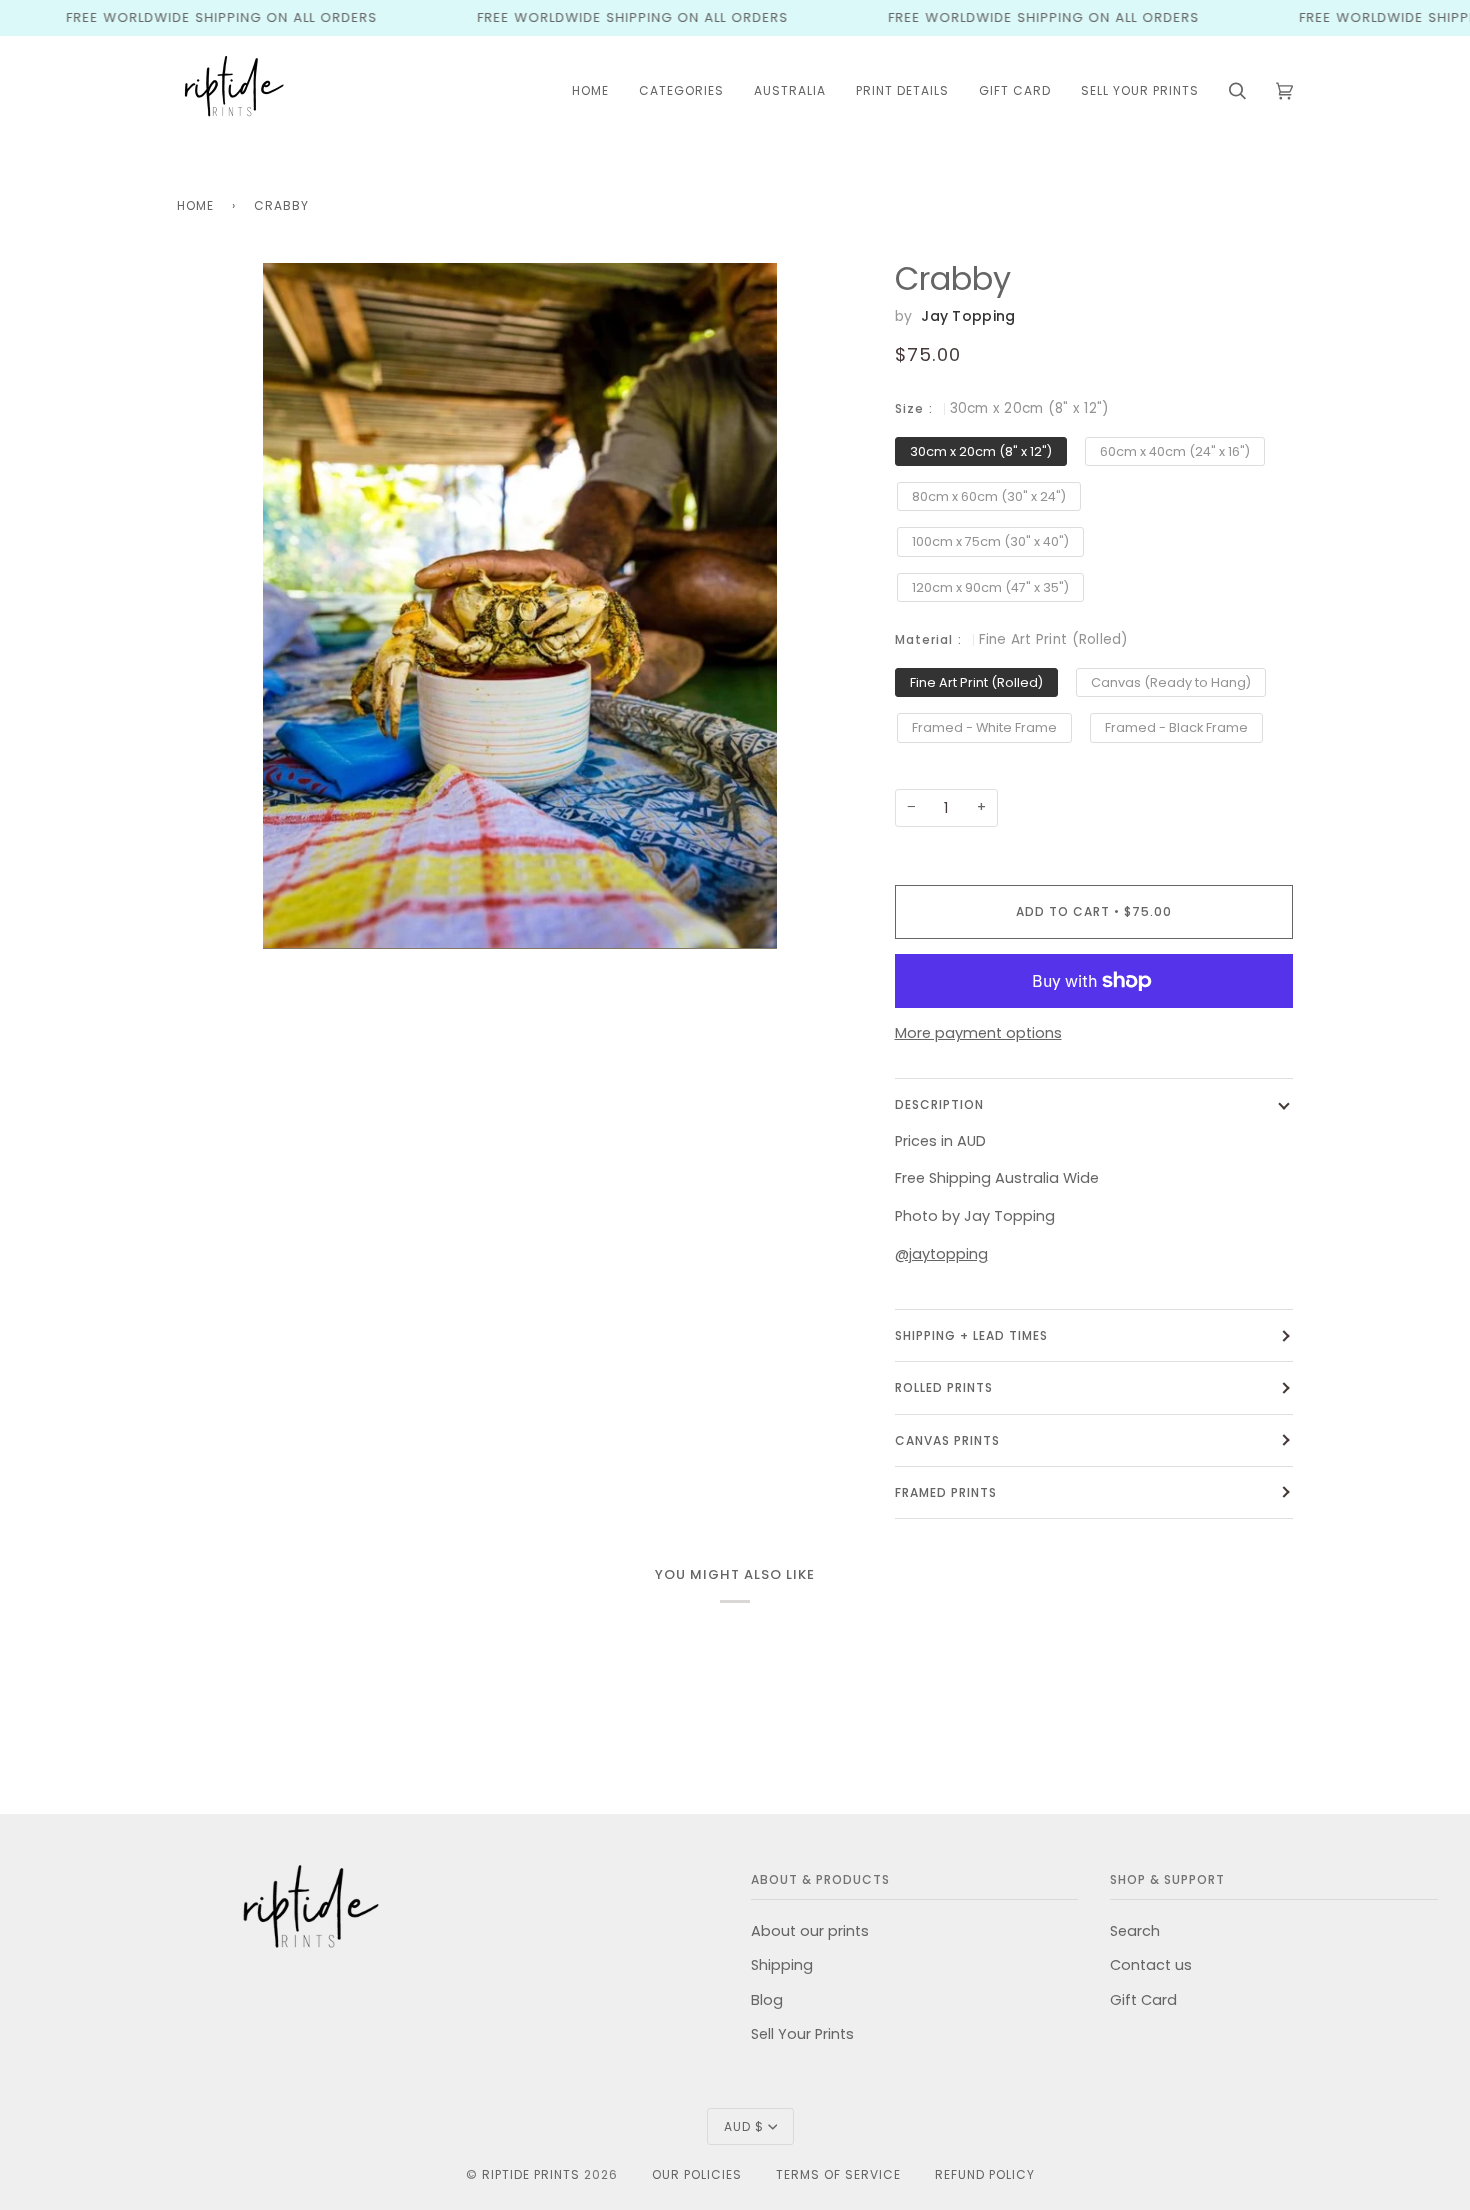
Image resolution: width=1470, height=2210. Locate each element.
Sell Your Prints (802, 2034)
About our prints (810, 1931)
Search (1135, 1931)
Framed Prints (946, 1492)
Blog (767, 2000)
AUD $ (744, 2126)
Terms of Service (838, 2174)
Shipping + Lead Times (971, 1335)
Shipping (782, 1965)
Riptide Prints (531, 2174)
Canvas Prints (947, 1440)
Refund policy (985, 2174)
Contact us (1151, 1965)
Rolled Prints (944, 1387)
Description (939, 1104)
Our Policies (697, 2174)
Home (195, 205)
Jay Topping (968, 316)
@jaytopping (941, 1254)
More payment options (978, 1033)
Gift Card (1143, 2000)
